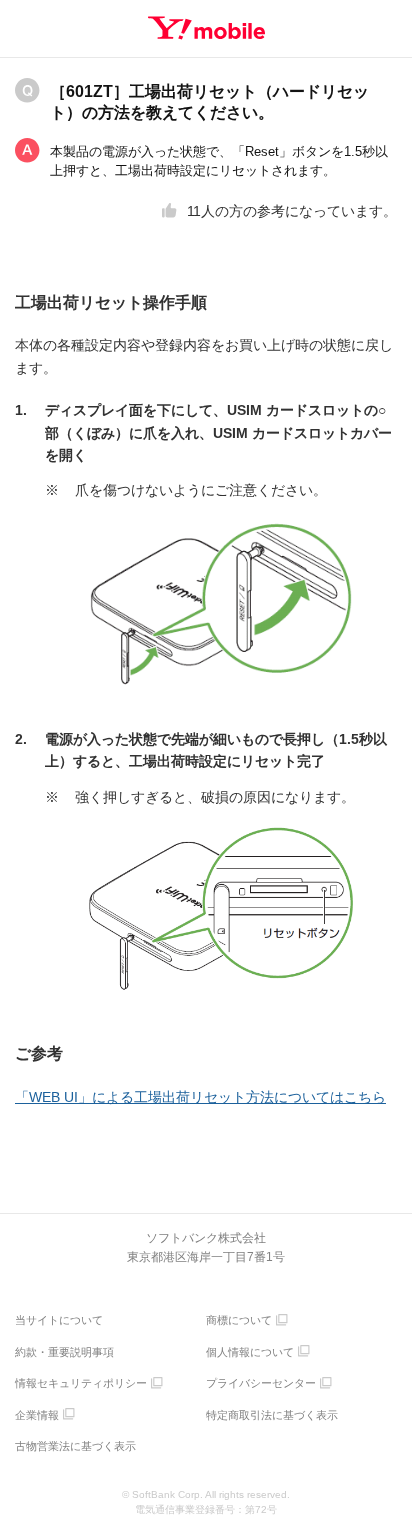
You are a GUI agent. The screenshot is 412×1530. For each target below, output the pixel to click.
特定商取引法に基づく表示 (272, 1415)
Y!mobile (206, 28)
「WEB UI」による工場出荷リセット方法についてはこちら (200, 1097)
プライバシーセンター (261, 1383)
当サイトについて (59, 1320)
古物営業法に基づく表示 (75, 1446)
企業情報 (37, 1415)
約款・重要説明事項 (64, 1352)
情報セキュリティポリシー (81, 1383)
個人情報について (250, 1352)
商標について (239, 1320)
